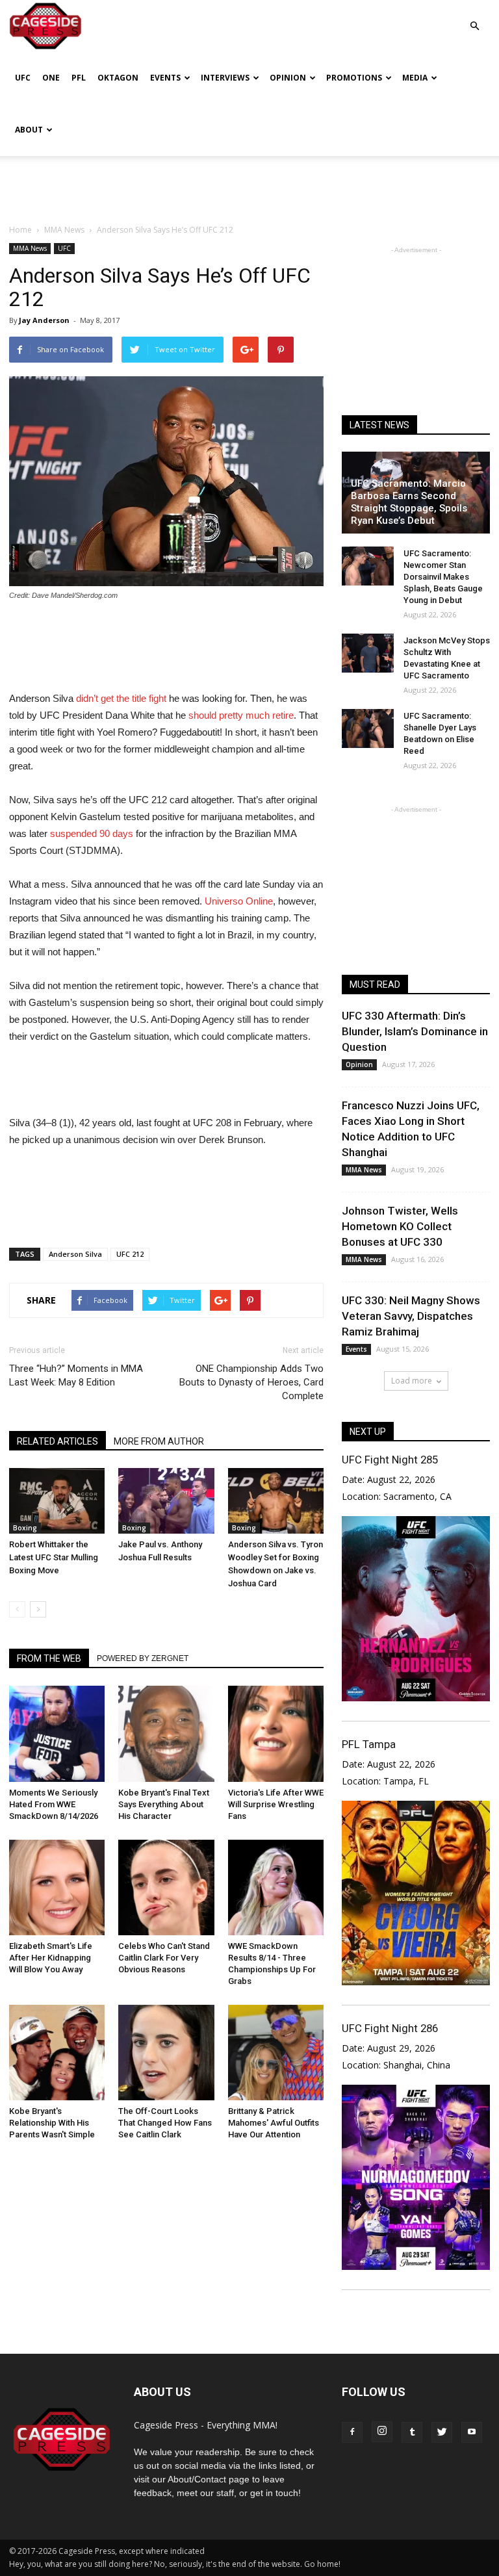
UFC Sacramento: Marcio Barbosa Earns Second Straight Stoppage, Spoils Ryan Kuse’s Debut (409, 502)
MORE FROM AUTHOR (159, 1441)
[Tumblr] (412, 2432)
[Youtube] (472, 2432)
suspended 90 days (92, 833)
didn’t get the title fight (121, 698)
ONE (51, 78)
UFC (23, 78)
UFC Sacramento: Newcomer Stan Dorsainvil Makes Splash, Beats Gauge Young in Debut (443, 577)
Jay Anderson (44, 320)
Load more (412, 1381)
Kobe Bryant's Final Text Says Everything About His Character (164, 1804)
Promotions (354, 78)
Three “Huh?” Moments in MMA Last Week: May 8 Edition (76, 1375)
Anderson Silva (75, 1254)
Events (165, 78)
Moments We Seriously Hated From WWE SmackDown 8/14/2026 (54, 1804)
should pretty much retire (241, 715)
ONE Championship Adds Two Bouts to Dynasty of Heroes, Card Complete (251, 1382)
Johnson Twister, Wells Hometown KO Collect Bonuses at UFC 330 (400, 1226)
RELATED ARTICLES (58, 1441)
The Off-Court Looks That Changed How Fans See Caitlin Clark (165, 2123)
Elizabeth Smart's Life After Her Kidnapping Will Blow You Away (51, 1958)
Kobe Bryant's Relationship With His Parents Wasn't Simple (52, 2123)
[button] (474, 17)
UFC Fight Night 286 (390, 2028)
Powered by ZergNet (143, 1658)
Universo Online (239, 901)
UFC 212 (130, 1254)
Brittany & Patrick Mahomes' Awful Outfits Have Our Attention (274, 2123)
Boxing (25, 1528)
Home (20, 230)
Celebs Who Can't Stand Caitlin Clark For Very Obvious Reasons (164, 1958)
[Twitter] (442, 2432)
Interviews (225, 78)
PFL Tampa (369, 1744)
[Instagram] (382, 2432)
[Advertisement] (249, 185)
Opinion (288, 78)
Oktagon (118, 78)
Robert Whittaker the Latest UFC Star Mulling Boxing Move (54, 1557)
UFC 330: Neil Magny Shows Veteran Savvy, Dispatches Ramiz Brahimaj (411, 1316)
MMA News (30, 248)
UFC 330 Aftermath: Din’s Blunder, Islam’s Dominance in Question (415, 1031)
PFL (79, 78)
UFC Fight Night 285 (390, 1460)
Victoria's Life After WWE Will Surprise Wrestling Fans (276, 1804)
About (29, 130)
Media (415, 78)
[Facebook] (352, 2432)
